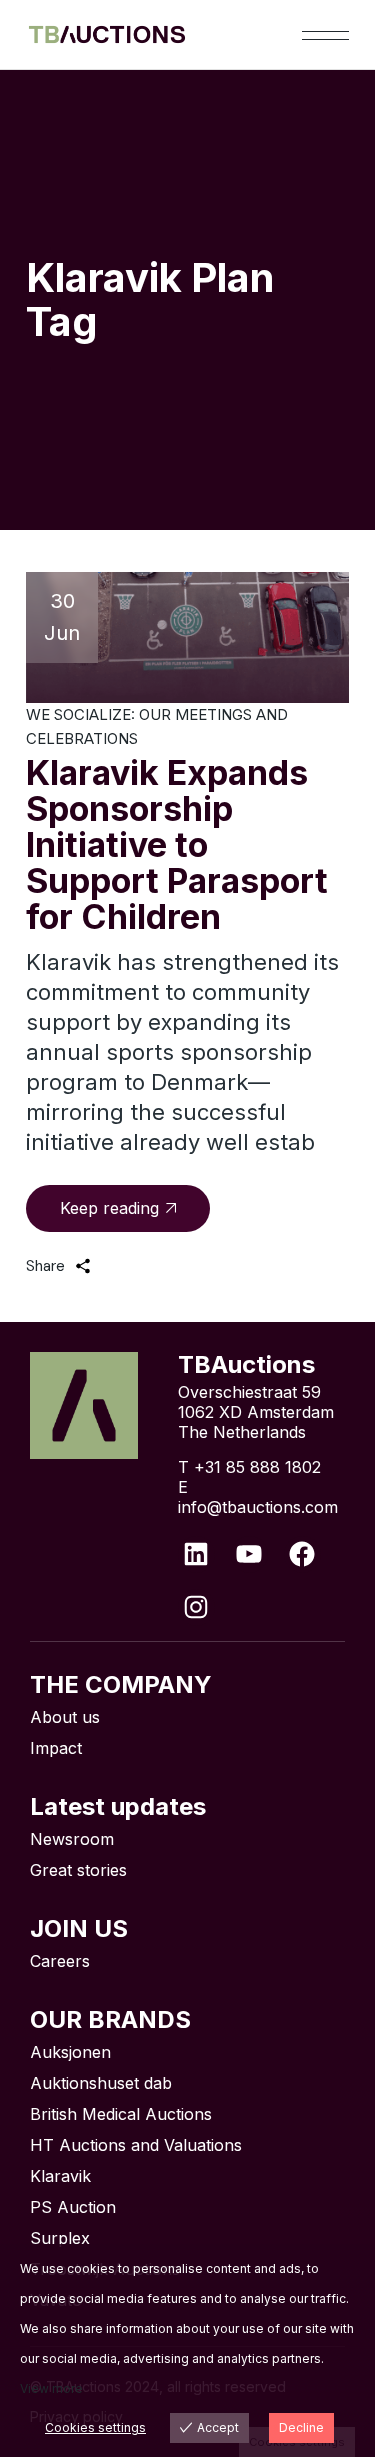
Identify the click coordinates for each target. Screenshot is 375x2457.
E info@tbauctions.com (258, 1497)
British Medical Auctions (121, 2114)
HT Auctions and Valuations (136, 2145)
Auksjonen (70, 2052)
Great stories (78, 1870)
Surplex (60, 2238)
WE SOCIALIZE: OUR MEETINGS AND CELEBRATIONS (157, 726)
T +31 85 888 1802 (249, 1467)
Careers (60, 1961)
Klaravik (60, 2176)
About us (65, 1717)
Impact (56, 1748)
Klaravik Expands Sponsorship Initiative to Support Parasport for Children (177, 844)
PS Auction (73, 2207)
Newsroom (72, 1839)
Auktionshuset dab (101, 2083)
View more (51, 2388)
